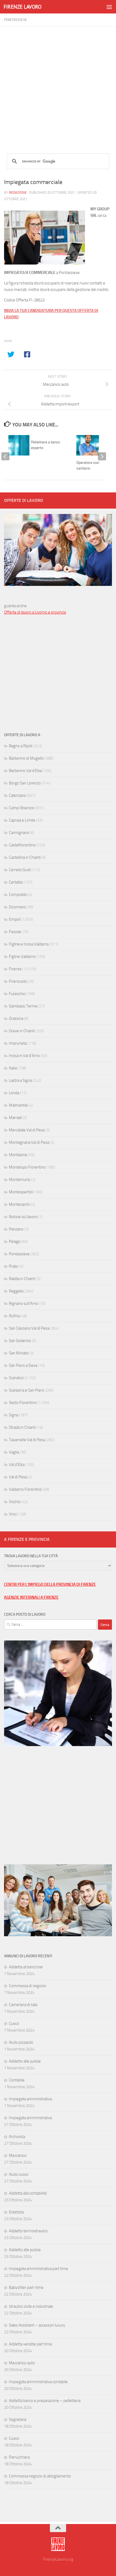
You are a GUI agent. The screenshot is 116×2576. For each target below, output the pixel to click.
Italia (13, 1068)
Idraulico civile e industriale (31, 2306)
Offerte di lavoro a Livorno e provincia (35, 612)
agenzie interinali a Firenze (31, 1597)
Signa (13, 1415)
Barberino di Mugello (26, 758)
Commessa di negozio (28, 1986)
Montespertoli (21, 1192)
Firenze (15, 969)
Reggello (16, 1291)
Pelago (15, 1242)
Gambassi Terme (23, 1006)
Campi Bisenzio (22, 808)
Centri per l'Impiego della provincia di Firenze (50, 1584)
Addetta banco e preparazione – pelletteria (45, 2401)
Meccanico (18, 2156)
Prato (13, 1266)
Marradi (15, 1118)
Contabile (17, 2080)
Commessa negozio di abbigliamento (40, 2476)
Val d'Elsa (17, 1465)
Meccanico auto (22, 2363)
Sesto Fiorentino (23, 1403)
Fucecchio (17, 994)
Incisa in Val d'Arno (24, 1056)
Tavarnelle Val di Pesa (27, 1440)
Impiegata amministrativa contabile (38, 2382)
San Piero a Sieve (23, 1365)
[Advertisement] (58, 85)
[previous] (5, 456)
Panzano (16, 1229)
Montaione (18, 1155)
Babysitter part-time (26, 2288)
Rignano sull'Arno (23, 1303)
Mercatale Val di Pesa (27, 1130)
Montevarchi (19, 1204)
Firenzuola (18, 981)
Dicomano (17, 907)
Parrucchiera (19, 2457)
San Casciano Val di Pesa (29, 1328)
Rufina (14, 1316)
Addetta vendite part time (30, 2344)
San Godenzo (20, 1341)
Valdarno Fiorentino (25, 1489)
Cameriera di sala (23, 2005)
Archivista (17, 2137)
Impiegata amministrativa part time (38, 2269)
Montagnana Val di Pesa (29, 1142)
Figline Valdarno (22, 957)
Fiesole (15, 932)
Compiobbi (18, 895)
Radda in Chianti (22, 1279)
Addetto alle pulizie (25, 2061)
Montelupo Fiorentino (27, 1167)
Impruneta (18, 1043)
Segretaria (18, 2419)
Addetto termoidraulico (28, 2231)
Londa (14, 1093)
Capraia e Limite (22, 820)
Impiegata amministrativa (30, 2099)
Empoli (15, 919)
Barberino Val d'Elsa (25, 771)
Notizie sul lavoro (23, 1217)
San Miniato (19, 1353)
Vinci (13, 1514)
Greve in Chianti (22, 1031)
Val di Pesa (18, 1477)
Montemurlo (20, 1180)
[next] (102, 456)
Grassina (16, 1018)
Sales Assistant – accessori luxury (37, 2325)
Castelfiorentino (22, 845)
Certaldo (16, 882)
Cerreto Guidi (20, 870)
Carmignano (19, 833)
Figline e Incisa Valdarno (29, 944)
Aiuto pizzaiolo (21, 2042)
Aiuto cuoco (19, 2174)
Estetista (16, 2212)
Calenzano (18, 795)
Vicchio (15, 1502)
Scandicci (16, 1378)
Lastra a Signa (20, 1080)
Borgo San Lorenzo (25, 783)
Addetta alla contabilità (28, 2193)
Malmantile (18, 1105)
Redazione (18, 192)
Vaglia (14, 1452)
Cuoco (14, 2024)
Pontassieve (16, 20)
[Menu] (109, 7)
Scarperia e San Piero (26, 1390)
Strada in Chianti (22, 1427)
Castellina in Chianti (25, 857)
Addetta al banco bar (26, 1967)
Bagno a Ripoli (21, 746)
